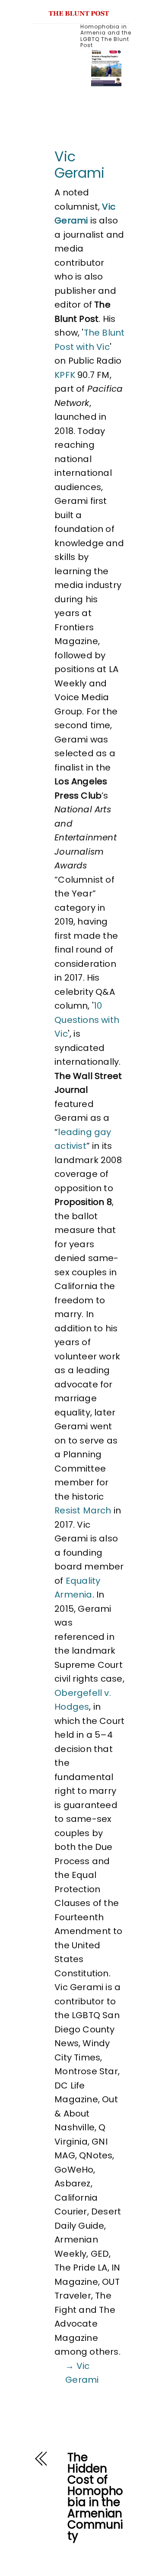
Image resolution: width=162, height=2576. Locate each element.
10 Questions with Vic (87, 1020)
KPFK (65, 375)
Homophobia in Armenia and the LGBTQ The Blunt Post (106, 36)
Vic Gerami (79, 165)
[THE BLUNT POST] (79, 12)
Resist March (83, 1510)
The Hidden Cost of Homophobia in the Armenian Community (95, 2497)
